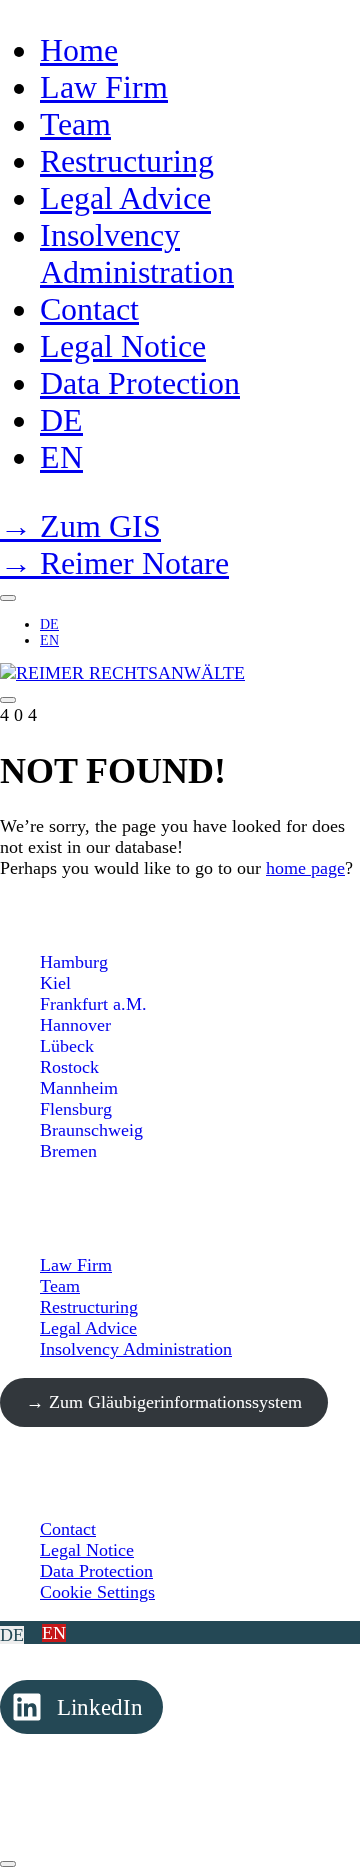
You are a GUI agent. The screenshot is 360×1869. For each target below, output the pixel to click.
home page (305, 868)
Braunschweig (91, 1130)
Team (60, 1286)
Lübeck (67, 1046)
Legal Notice (87, 1550)
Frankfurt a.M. (93, 1004)
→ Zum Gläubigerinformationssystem (164, 1402)
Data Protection (96, 1571)
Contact (68, 1529)
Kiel (55, 983)
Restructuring (89, 1307)
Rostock (69, 1067)
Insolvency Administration (136, 1349)
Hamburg (74, 962)
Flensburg (76, 1109)
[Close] (8, 598)
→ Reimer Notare (114, 563)
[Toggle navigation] (8, 700)
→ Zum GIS (80, 526)
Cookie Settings (97, 1592)
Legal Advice (88, 1328)
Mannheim (79, 1088)
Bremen (68, 1151)
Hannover (75, 1025)
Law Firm (76, 1265)
